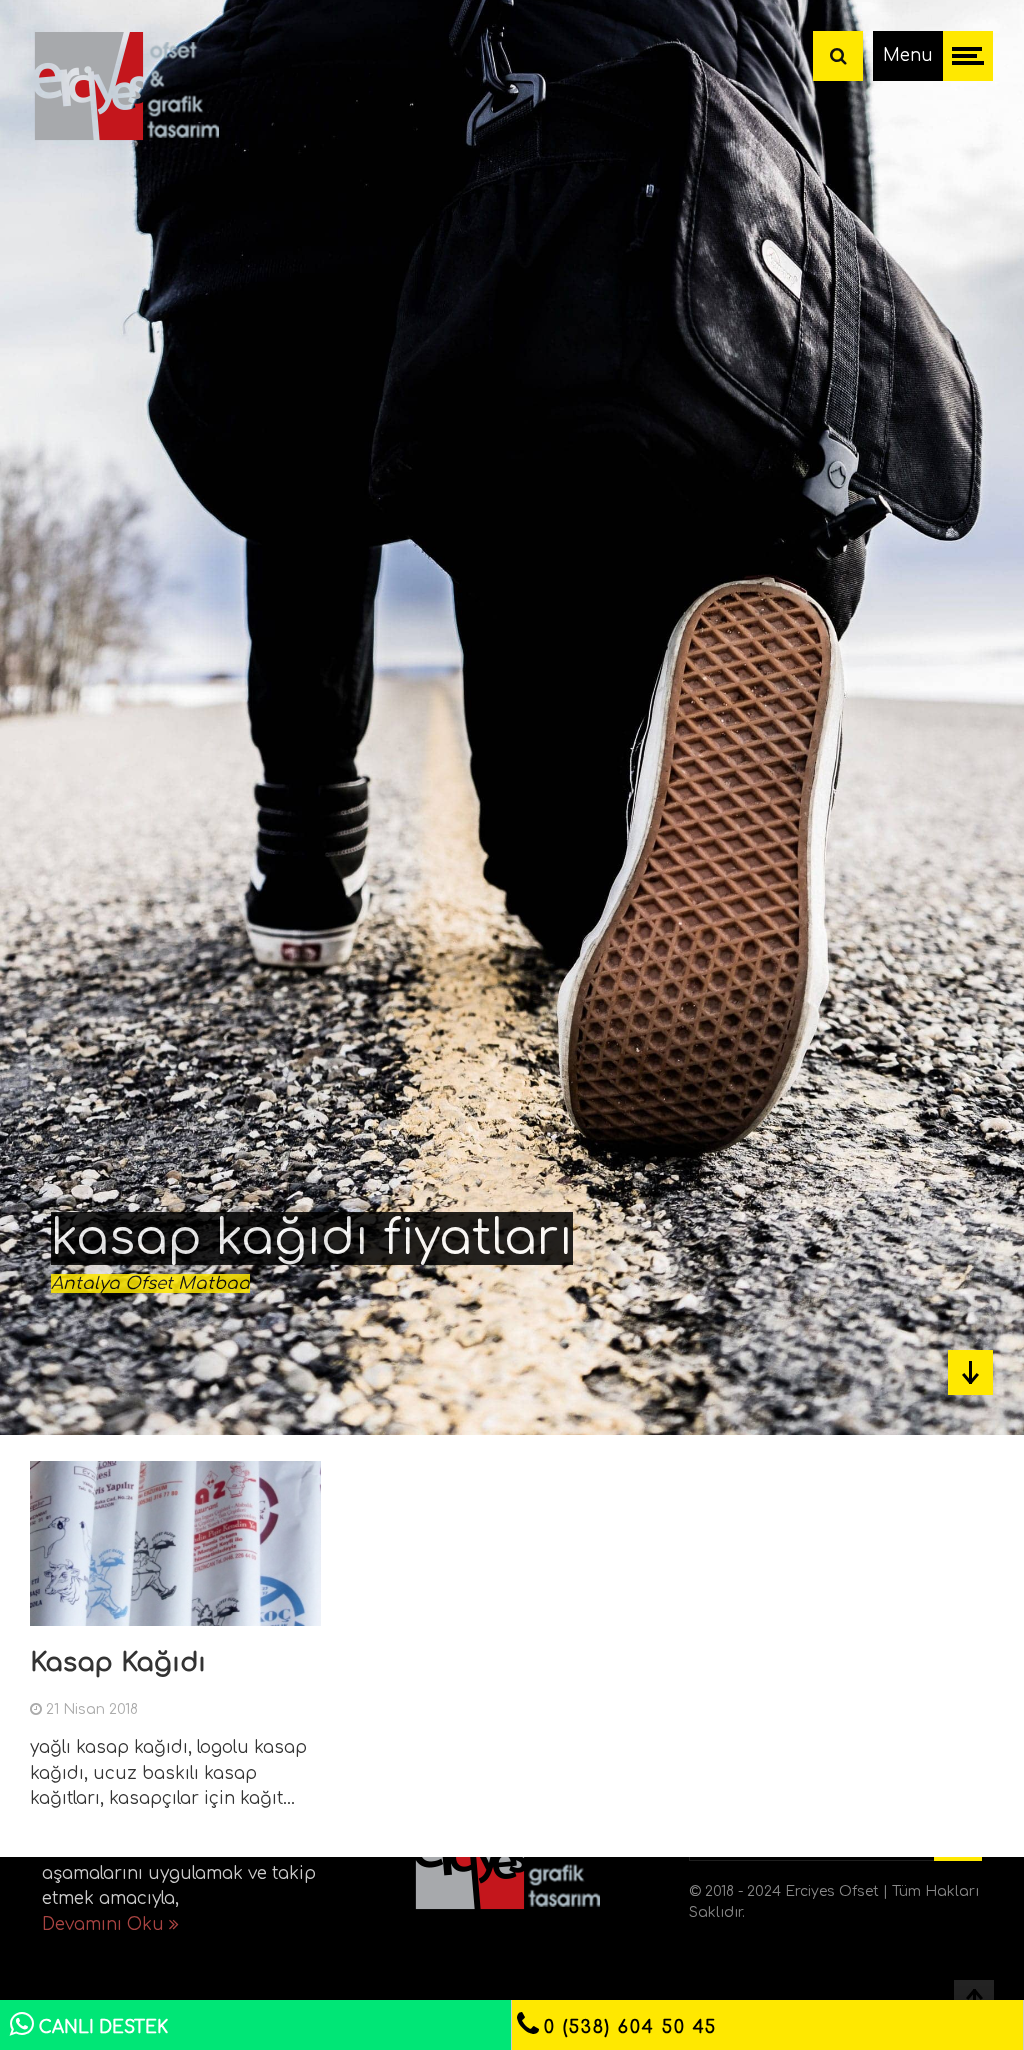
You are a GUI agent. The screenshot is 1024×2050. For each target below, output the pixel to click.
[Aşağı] (970, 1372)
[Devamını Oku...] (298, 1612)
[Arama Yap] (838, 56)
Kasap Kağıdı (118, 1662)
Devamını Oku (105, 1924)
